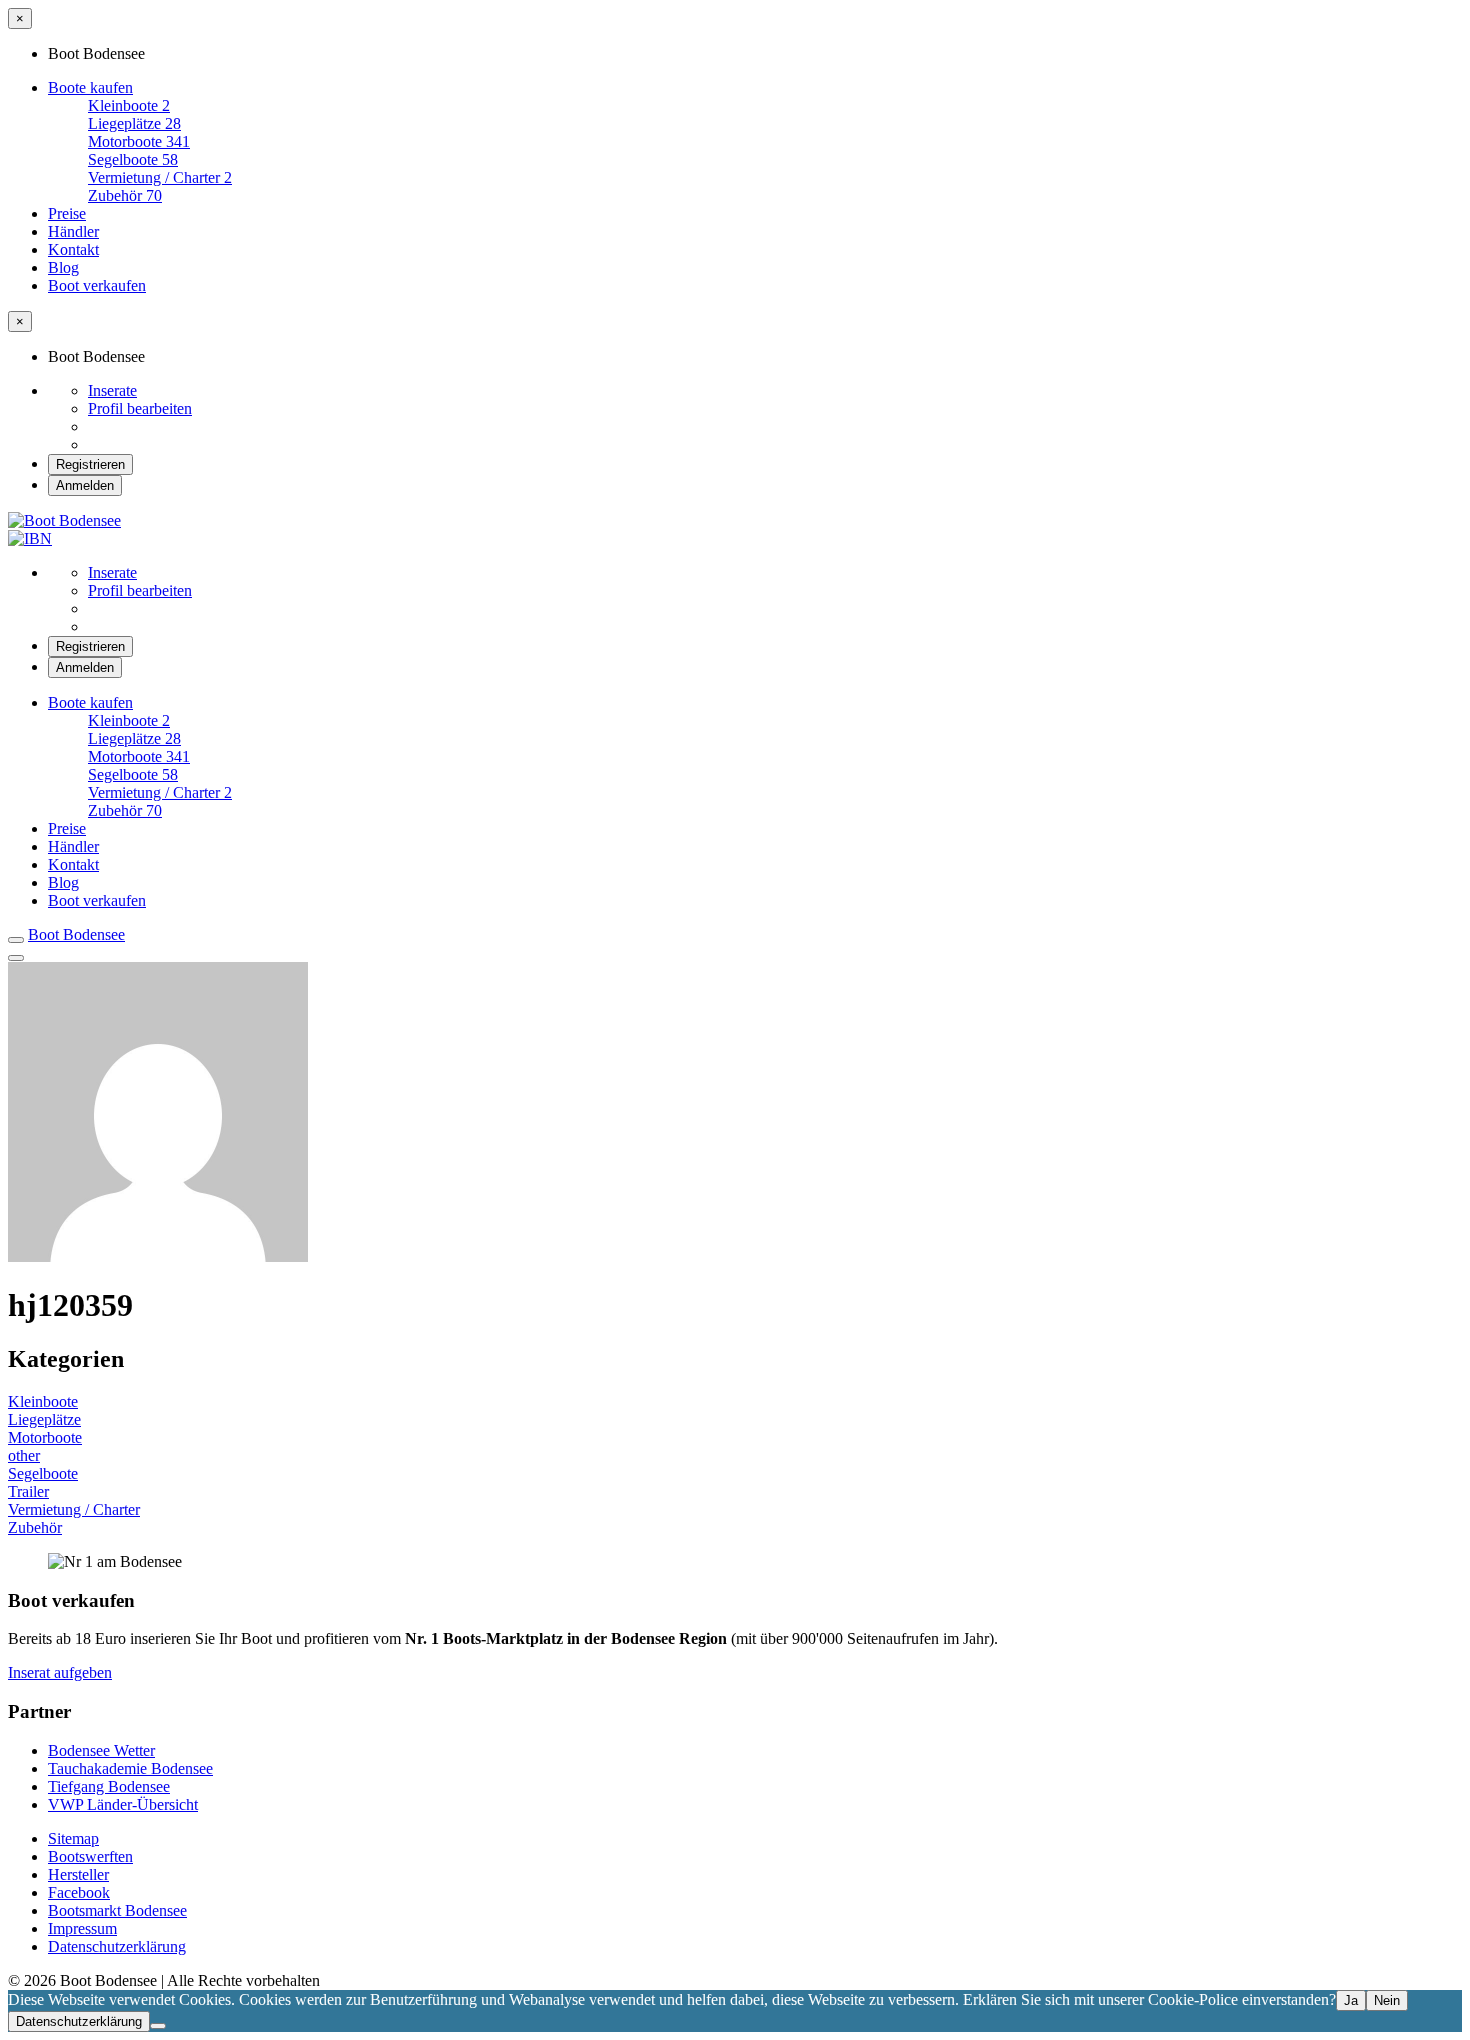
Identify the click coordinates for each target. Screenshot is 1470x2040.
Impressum (82, 1928)
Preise (67, 213)
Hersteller (78, 1874)
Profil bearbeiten (140, 408)
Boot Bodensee (76, 934)
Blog (63, 267)
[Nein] (158, 2026)
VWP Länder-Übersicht (123, 1804)
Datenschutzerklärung (117, 1946)
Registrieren (90, 464)
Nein (1387, 2000)
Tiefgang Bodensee (109, 1786)
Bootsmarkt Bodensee (117, 1910)
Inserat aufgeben (60, 1672)
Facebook (79, 1892)
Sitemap (73, 1838)
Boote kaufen (90, 87)
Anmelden (85, 485)
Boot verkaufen (97, 285)
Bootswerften (90, 1856)
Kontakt (73, 249)
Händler (73, 231)
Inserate (112, 390)
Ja (1351, 2000)
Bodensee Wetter (101, 1750)
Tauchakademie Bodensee (130, 1768)
